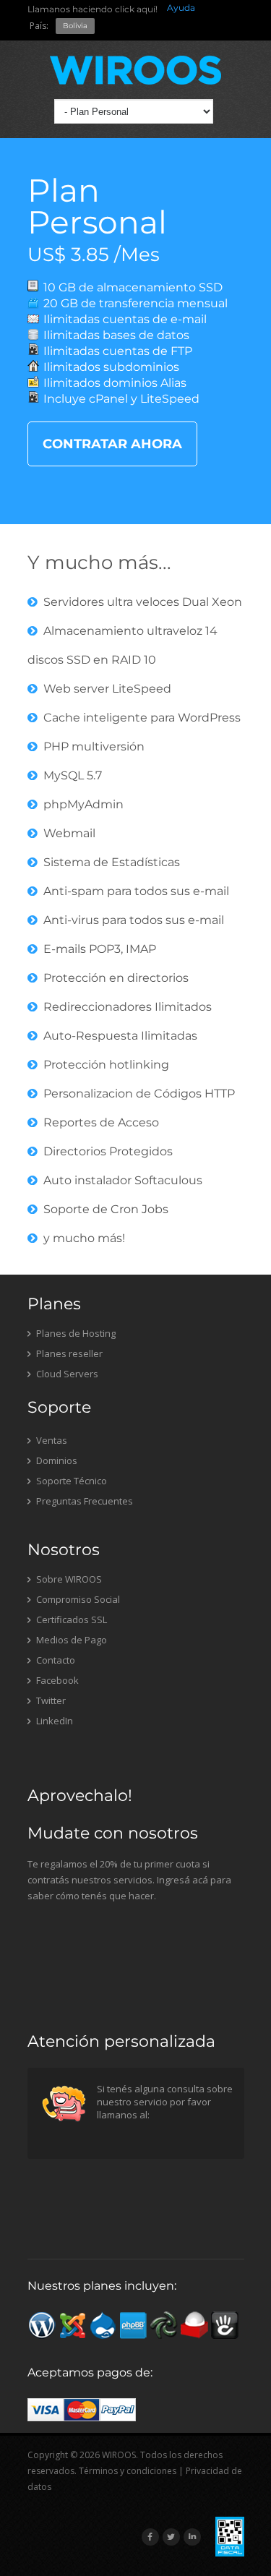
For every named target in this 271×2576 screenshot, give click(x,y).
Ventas (51, 1440)
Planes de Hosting (75, 1333)
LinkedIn (53, 1721)
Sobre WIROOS (68, 1579)
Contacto (55, 1660)
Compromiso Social (77, 1599)
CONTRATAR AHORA (112, 444)
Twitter (50, 1700)
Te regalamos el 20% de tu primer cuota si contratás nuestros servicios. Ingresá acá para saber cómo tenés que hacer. (129, 1880)
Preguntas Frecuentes (83, 1501)
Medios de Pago (70, 1640)
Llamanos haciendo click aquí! (93, 9)
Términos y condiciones (128, 2471)
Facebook (56, 1680)
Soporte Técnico (70, 1481)
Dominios (56, 1460)
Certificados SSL (70, 1619)
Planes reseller (68, 1353)
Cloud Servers (66, 1374)
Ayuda (181, 8)
